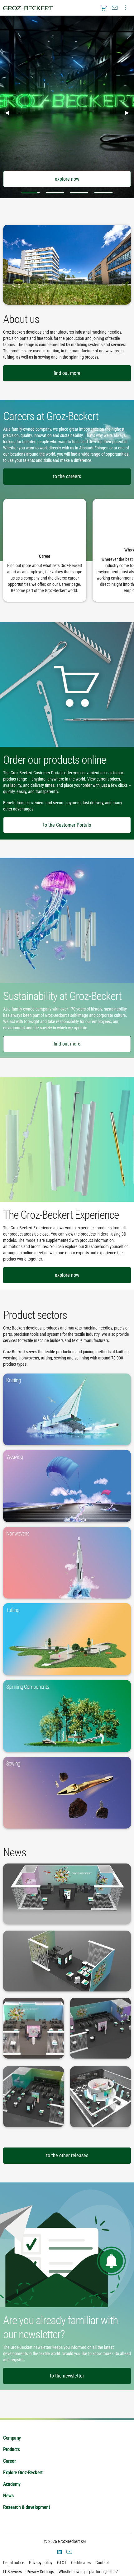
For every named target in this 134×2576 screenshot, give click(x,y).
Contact (102, 2563)
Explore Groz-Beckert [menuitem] (23, 2473)
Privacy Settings (40, 2572)
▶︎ (130, 112)
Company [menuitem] (12, 2438)
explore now (67, 179)
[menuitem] (104, 8)
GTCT (62, 2563)
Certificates (81, 2563)
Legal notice (14, 2563)
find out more (67, 373)
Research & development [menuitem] (26, 2507)
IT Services (12, 2572)
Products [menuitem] (11, 2449)
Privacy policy (41, 2563)
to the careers (67, 476)
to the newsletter (67, 2376)
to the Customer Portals (67, 825)
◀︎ (9, 112)
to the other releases (67, 2155)
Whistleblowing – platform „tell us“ (88, 2572)
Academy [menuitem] (12, 2484)
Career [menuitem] (9, 2461)
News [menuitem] (8, 2496)
